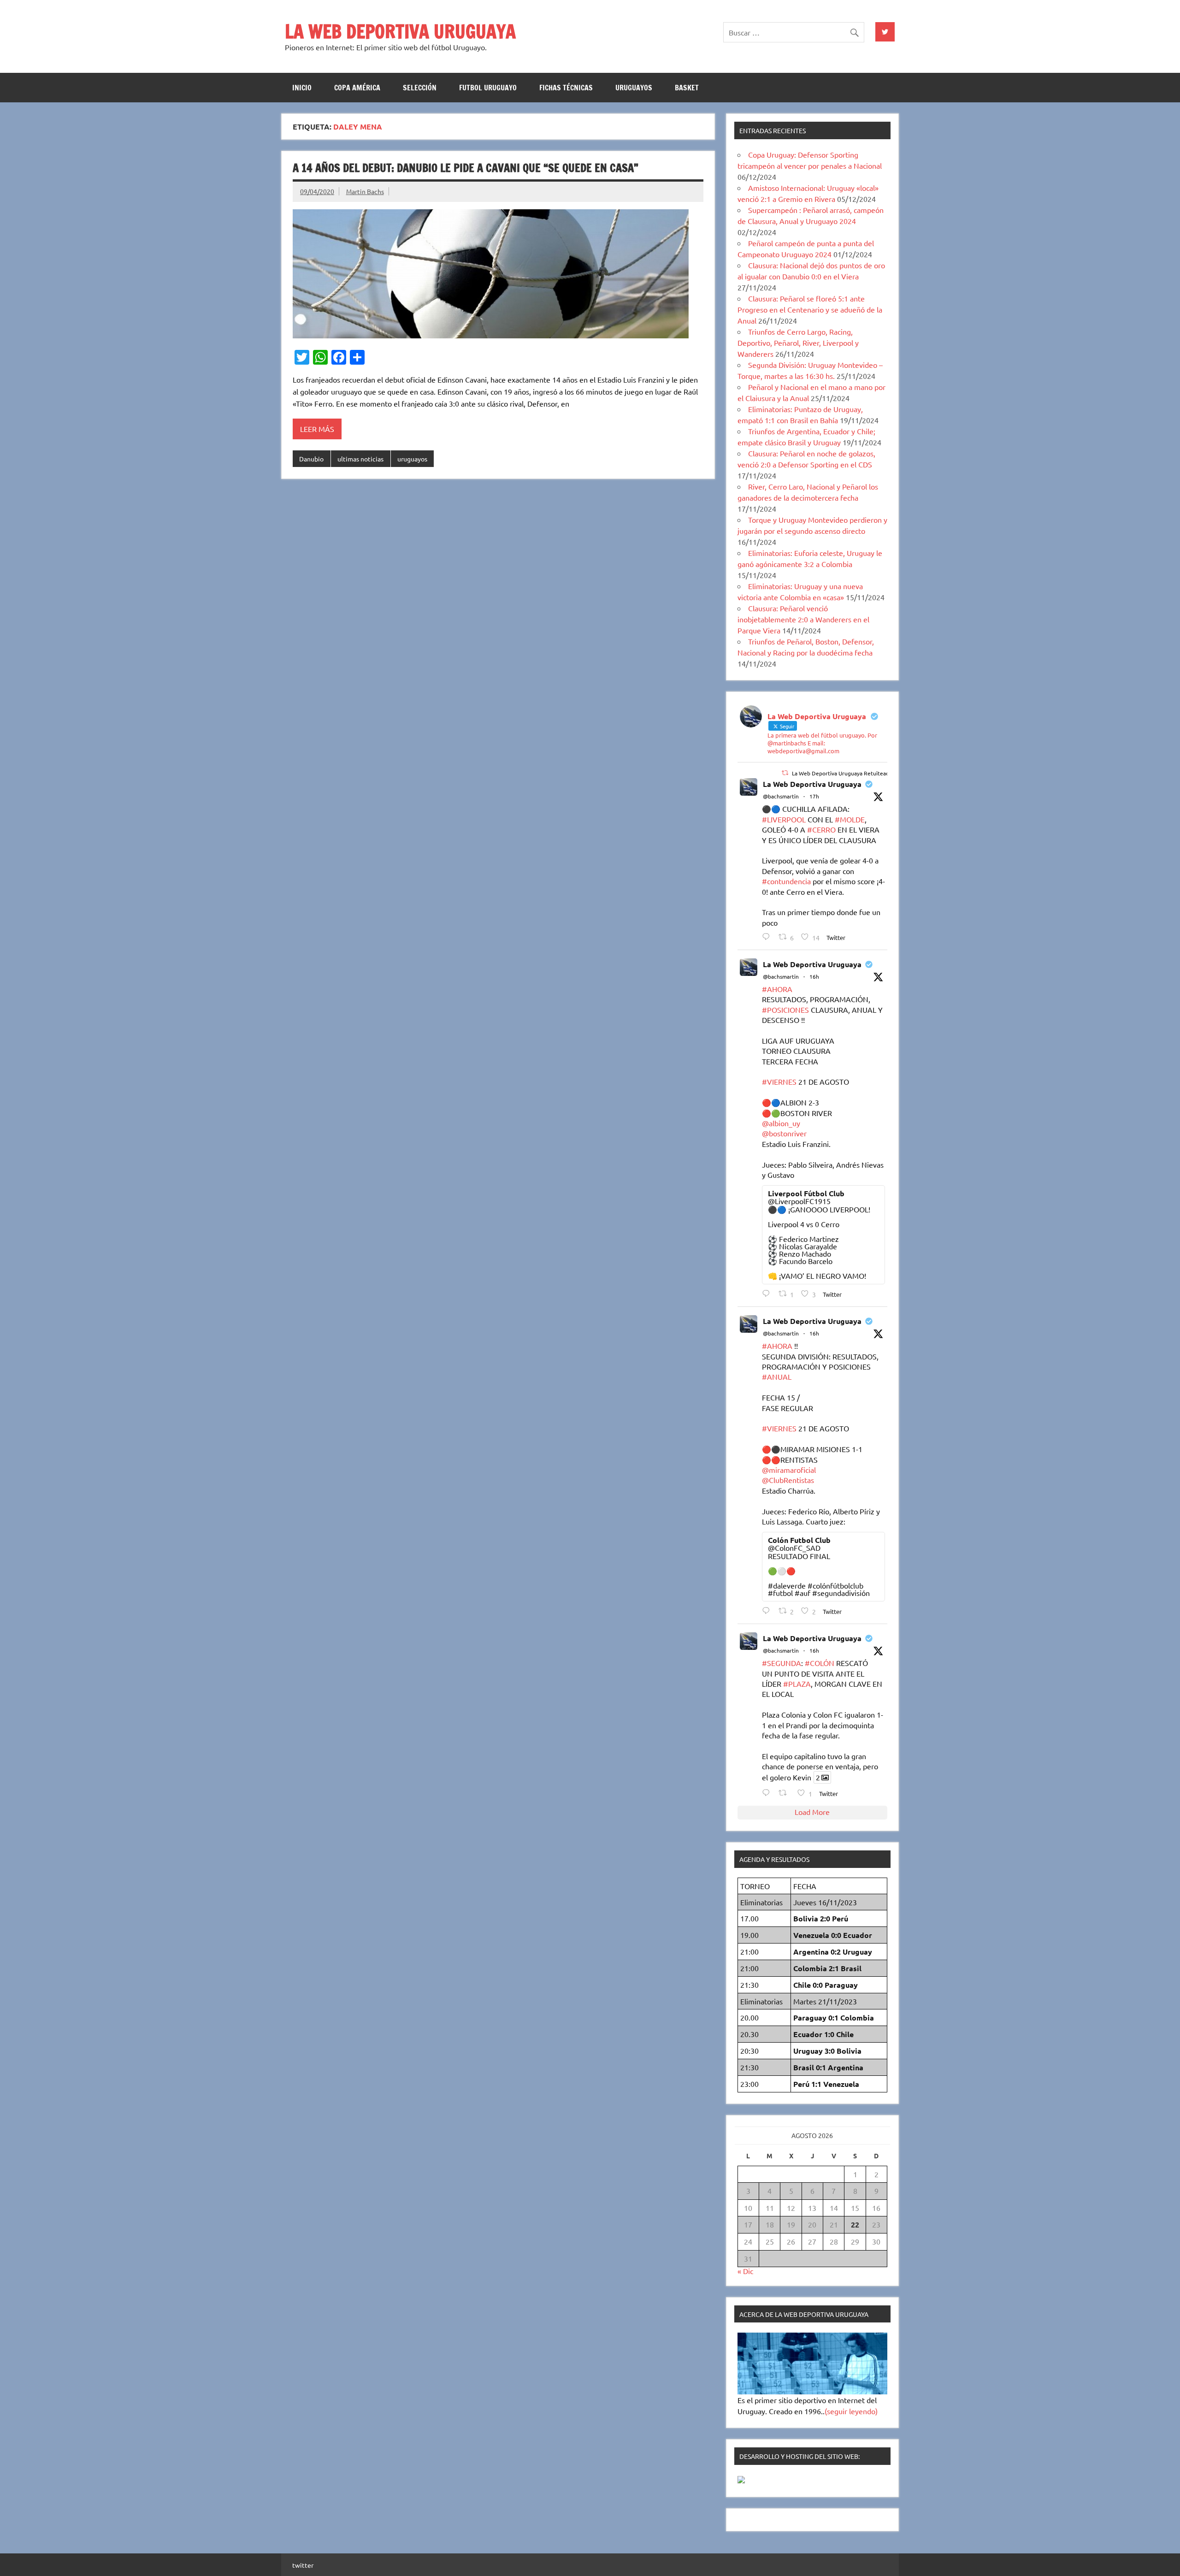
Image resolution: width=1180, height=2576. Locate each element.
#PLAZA (797, 1684)
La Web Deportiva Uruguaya (812, 784)
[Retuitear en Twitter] (785, 773)
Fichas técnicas (566, 88)
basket (687, 88)
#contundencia (786, 881)
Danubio (311, 459)
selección (420, 88)
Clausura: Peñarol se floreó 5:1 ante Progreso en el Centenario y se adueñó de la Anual (810, 309)
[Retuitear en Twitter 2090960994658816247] (785, 1793)
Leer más (317, 429)
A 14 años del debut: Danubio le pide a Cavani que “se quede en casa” (466, 168)
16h (814, 976)
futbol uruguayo (488, 88)
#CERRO (821, 829)
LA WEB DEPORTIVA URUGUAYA (400, 31)
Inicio (302, 88)
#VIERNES (779, 1081)
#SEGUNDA (782, 1663)
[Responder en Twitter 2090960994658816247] (768, 1793)
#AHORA (777, 989)
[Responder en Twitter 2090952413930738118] (768, 936)
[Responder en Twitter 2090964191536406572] (768, 1610)
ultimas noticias (360, 459)
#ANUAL (777, 1377)
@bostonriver (784, 1133)
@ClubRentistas (788, 1480)
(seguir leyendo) (851, 2411)
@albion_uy (781, 1123)
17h (814, 796)
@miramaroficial (789, 1470)
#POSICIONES (785, 1010)
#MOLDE (850, 819)
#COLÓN (820, 1663)
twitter (303, 2565)
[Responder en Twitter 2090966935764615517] (768, 1293)
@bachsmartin (781, 796)
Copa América (357, 88)
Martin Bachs (365, 191)
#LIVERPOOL (784, 819)
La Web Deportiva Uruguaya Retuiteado (842, 773)
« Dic (745, 2271)
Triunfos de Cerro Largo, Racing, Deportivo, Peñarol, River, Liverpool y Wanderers (798, 343)
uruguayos (634, 88)
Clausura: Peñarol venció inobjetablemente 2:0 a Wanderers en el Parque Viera (803, 619)
